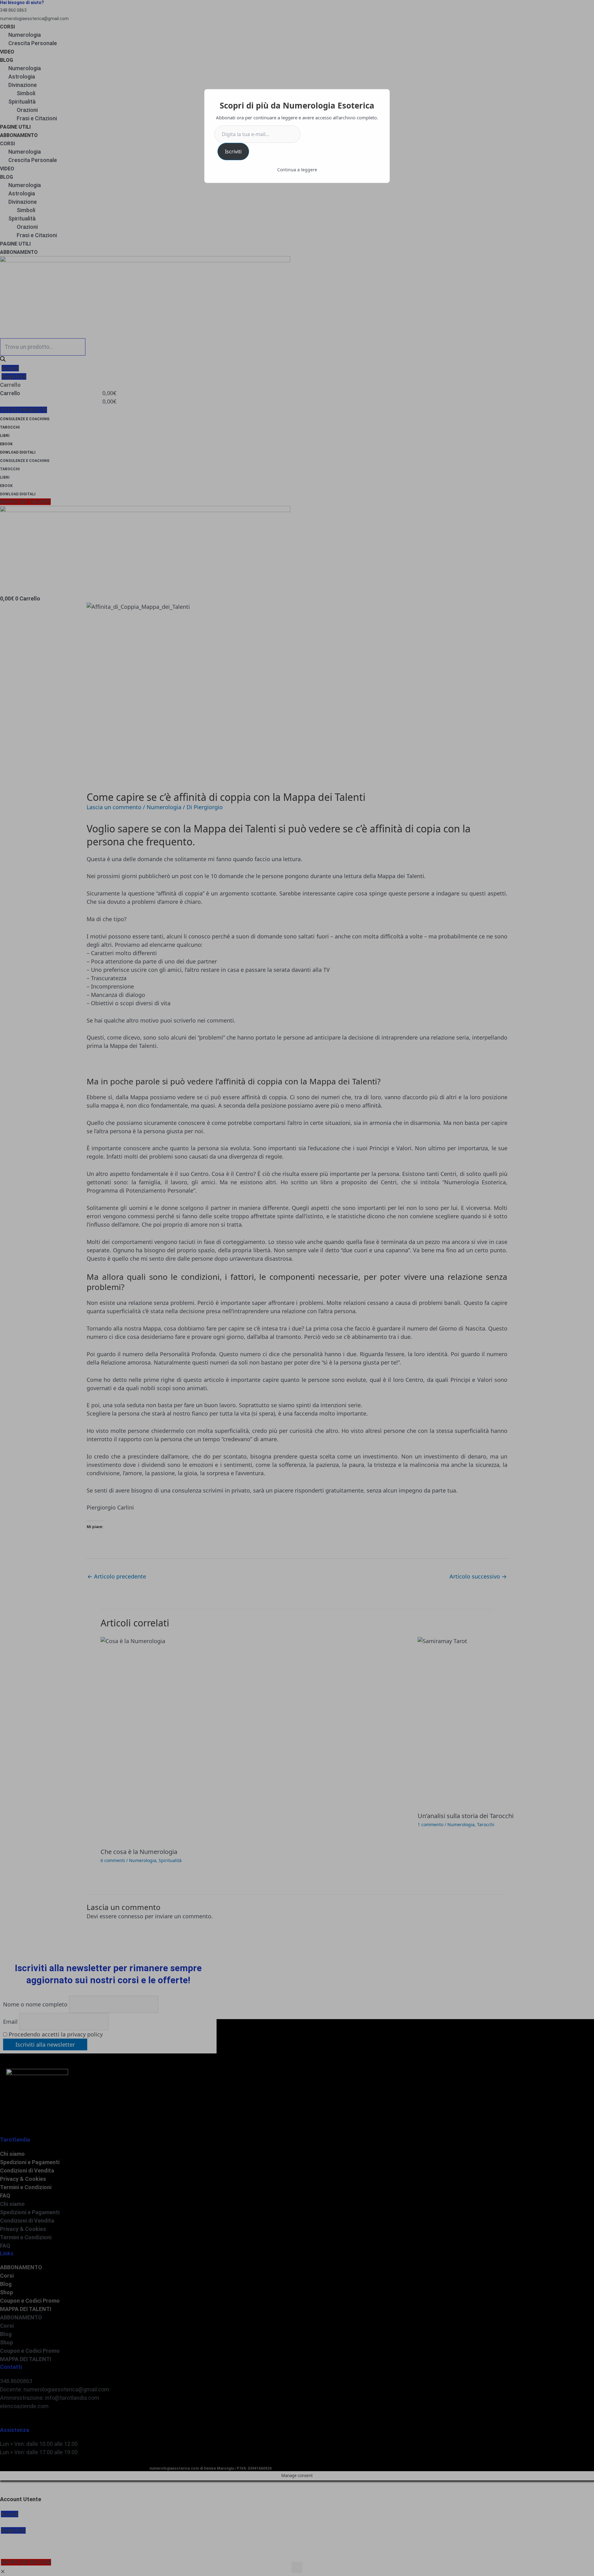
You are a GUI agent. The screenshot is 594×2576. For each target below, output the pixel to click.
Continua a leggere (297, 170)
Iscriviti (233, 152)
